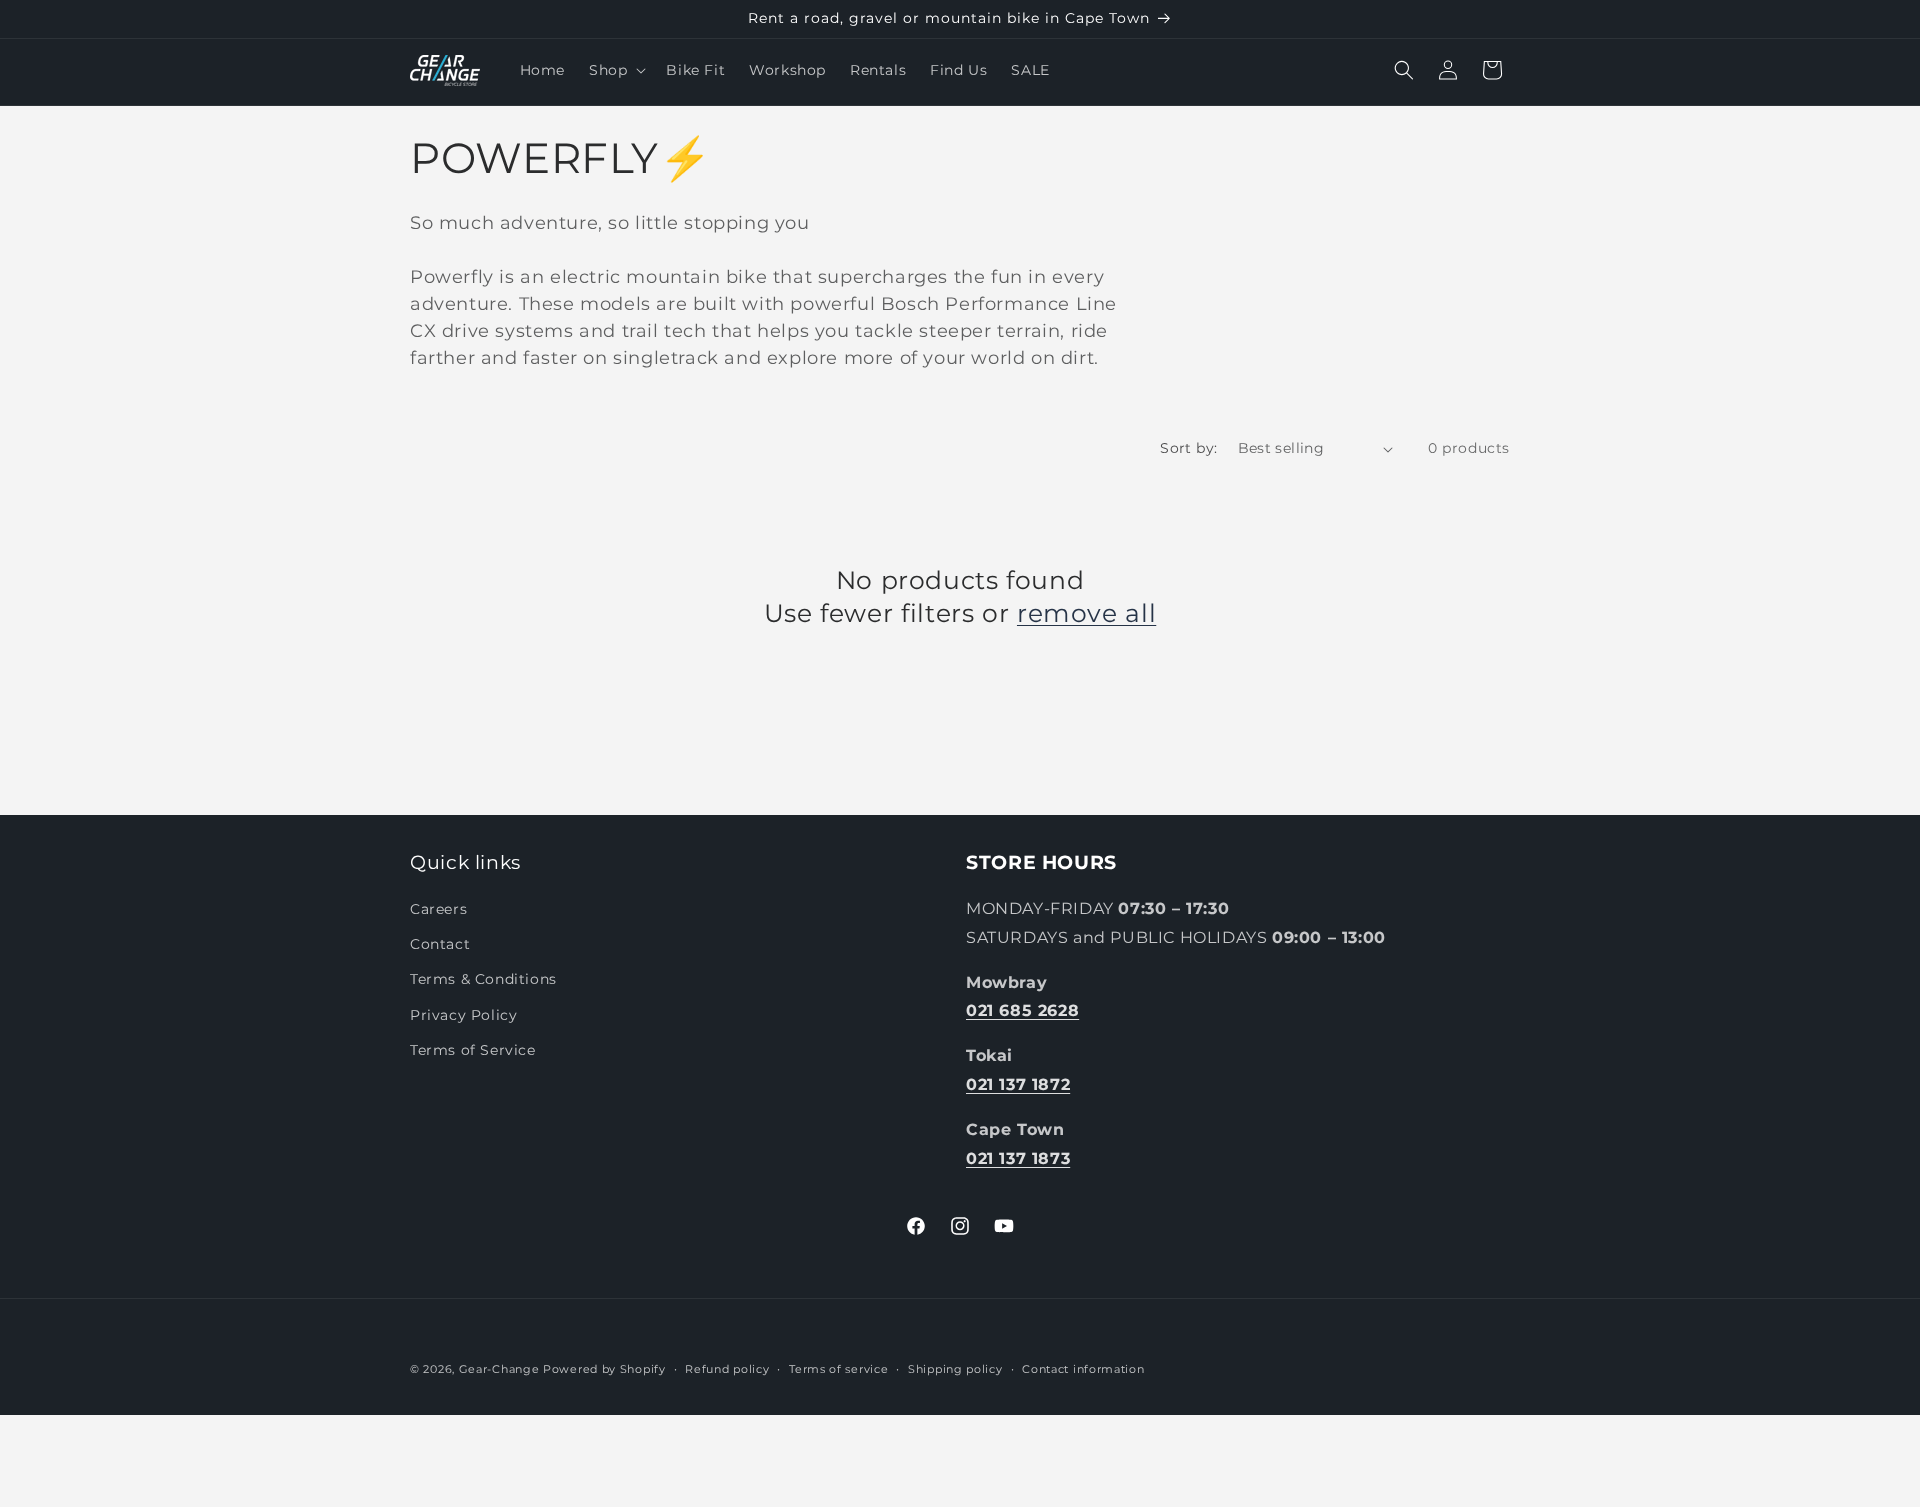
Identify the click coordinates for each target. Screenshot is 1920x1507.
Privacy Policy (463, 1015)
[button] (615, 70)
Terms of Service (473, 1050)
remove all (1086, 613)
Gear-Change (499, 1369)
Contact (440, 944)
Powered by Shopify (604, 1369)
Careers (438, 909)
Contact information (1083, 1368)
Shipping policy (955, 1368)
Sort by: (1188, 448)
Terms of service (838, 1368)
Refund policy (727, 1368)
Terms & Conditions (483, 980)
